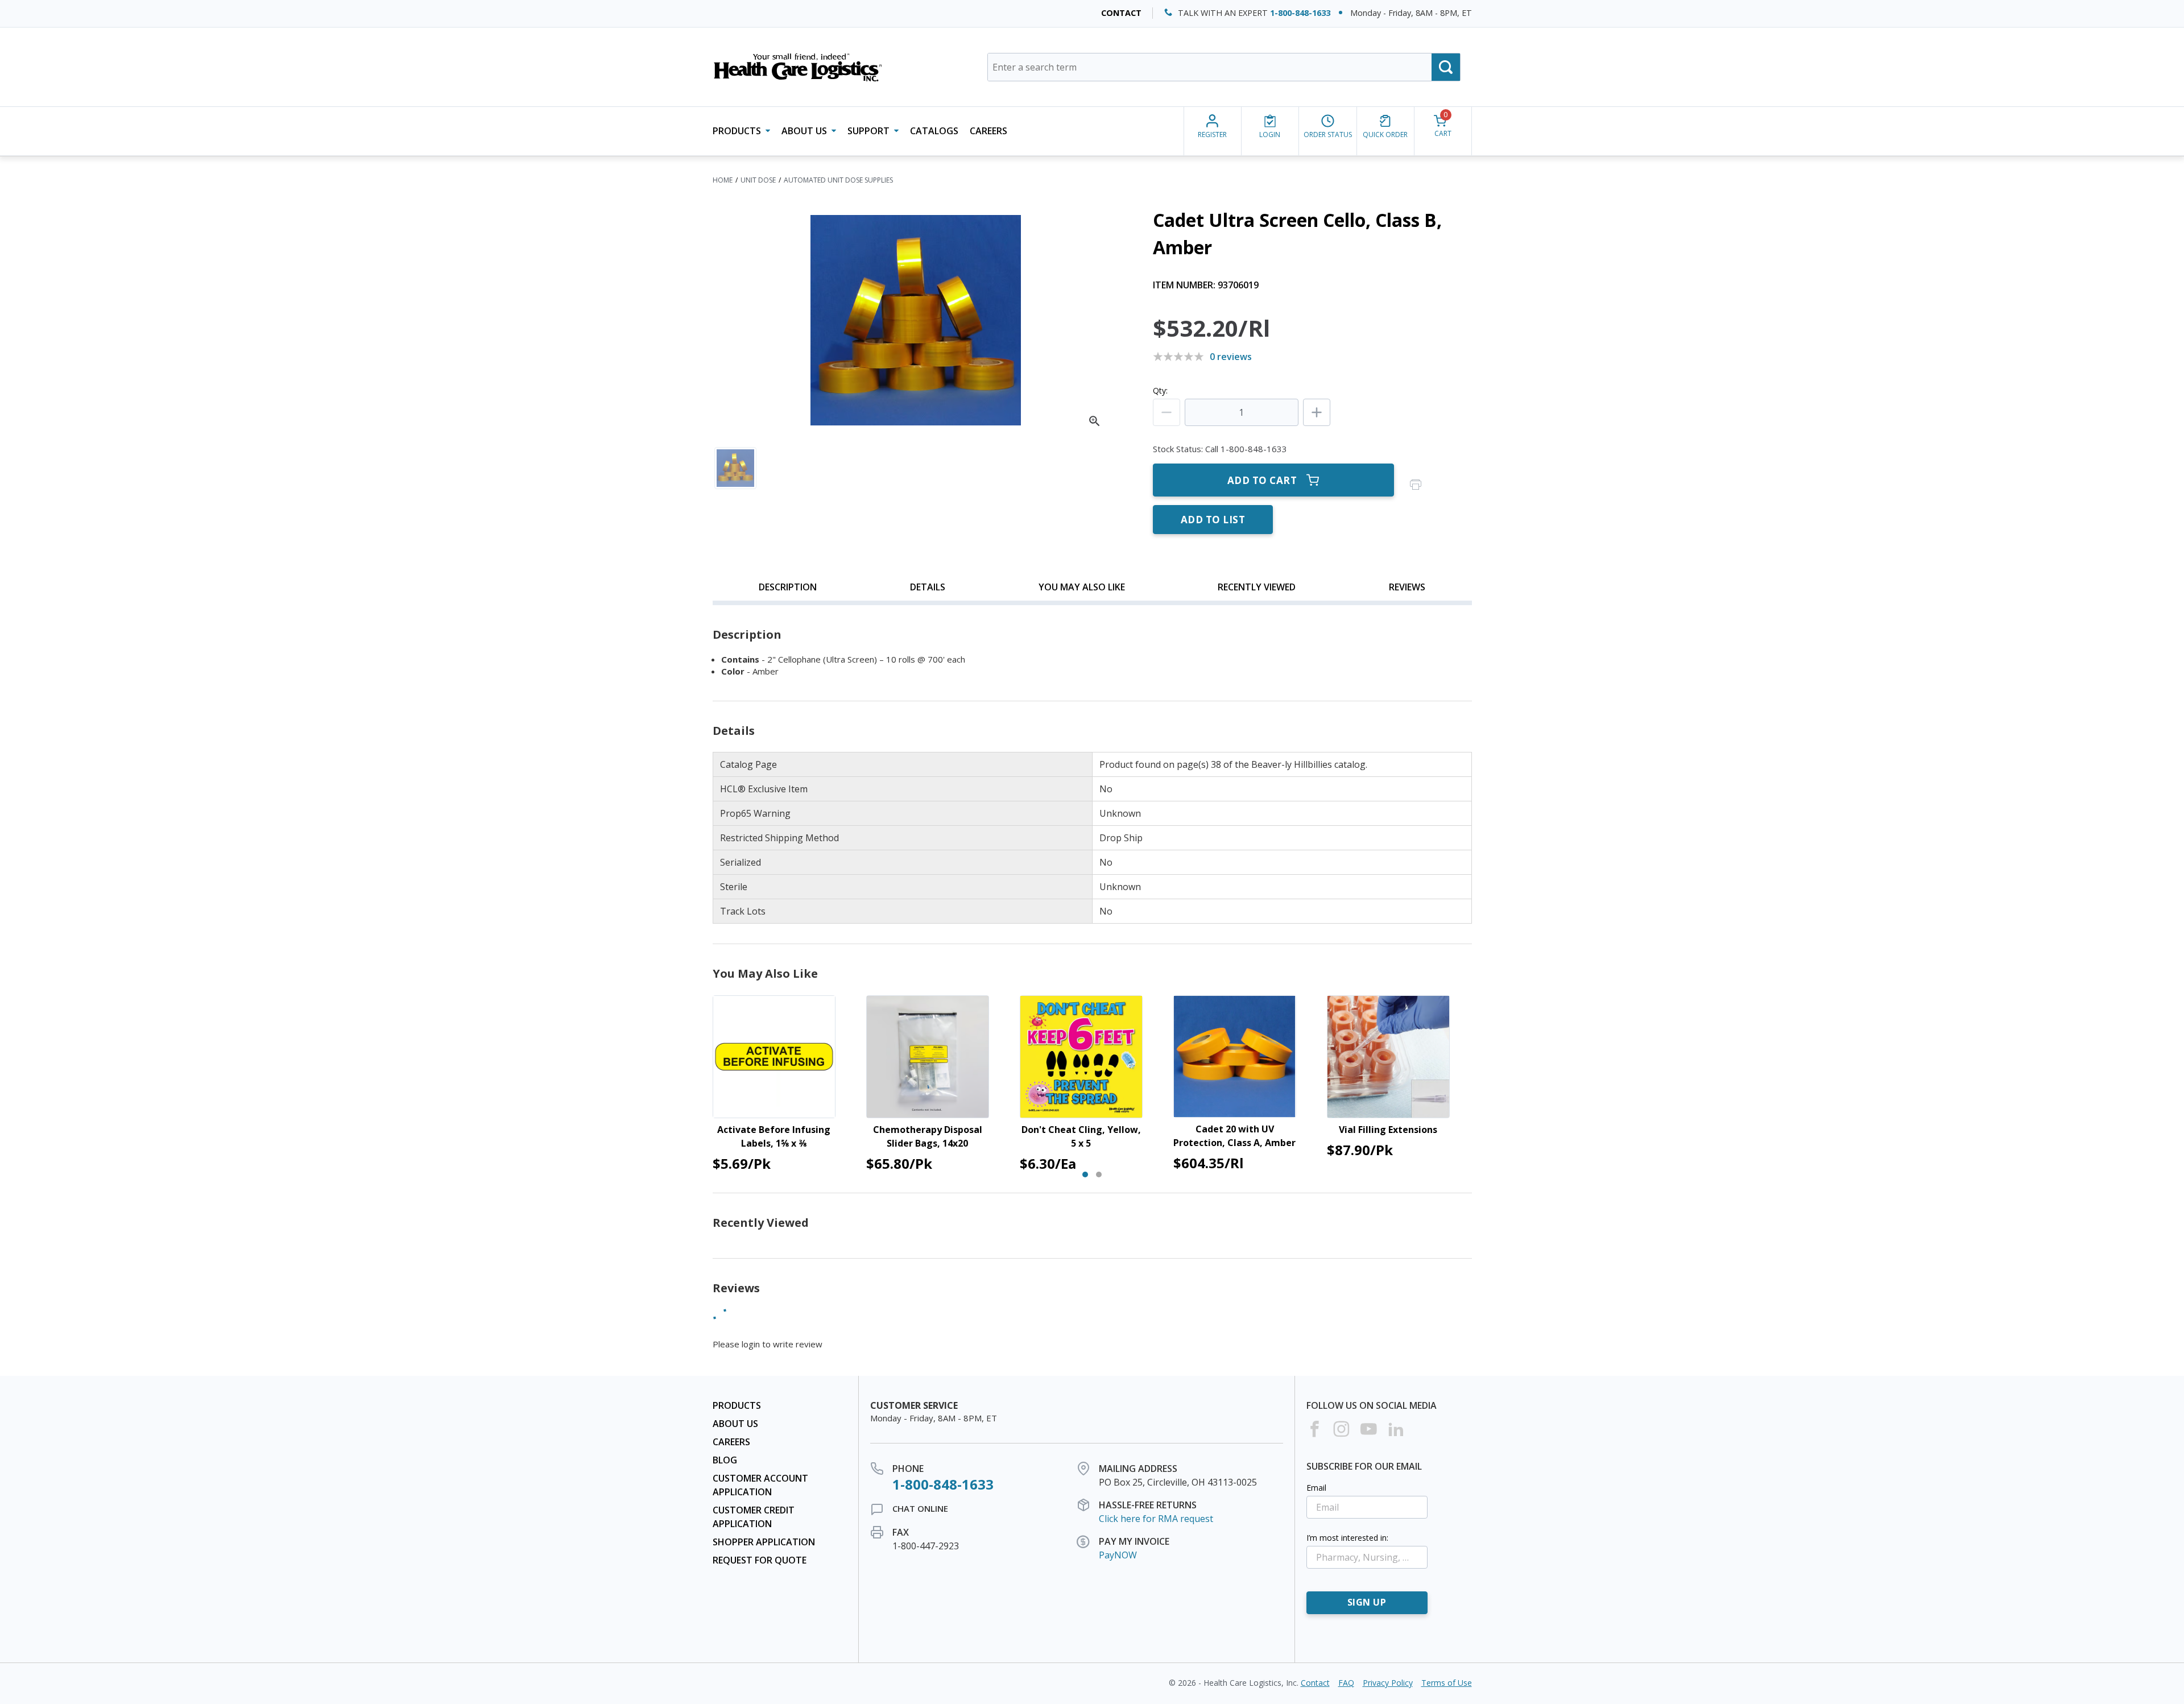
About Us (735, 1424)
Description (788, 587)
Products (737, 1405)
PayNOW (1118, 1555)
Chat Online (920, 1508)
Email (1316, 1488)
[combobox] (1224, 67)
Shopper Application (764, 1542)
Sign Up (1367, 1602)
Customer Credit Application (754, 1517)
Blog (725, 1460)
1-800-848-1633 (1300, 13)
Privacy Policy (1388, 1683)
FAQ (1346, 1683)
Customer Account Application (760, 1485)
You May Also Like (1082, 587)
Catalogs (934, 131)
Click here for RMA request (1156, 1519)
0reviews (1231, 357)
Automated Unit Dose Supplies (838, 180)
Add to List (1213, 520)
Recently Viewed (1257, 587)
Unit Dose (758, 180)
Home (723, 180)
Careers (988, 131)
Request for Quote (760, 1560)
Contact (1121, 13)
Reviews (1407, 587)
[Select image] (735, 468)
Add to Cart (1262, 480)
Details (928, 587)
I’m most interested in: (1347, 1538)
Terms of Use (1447, 1683)
